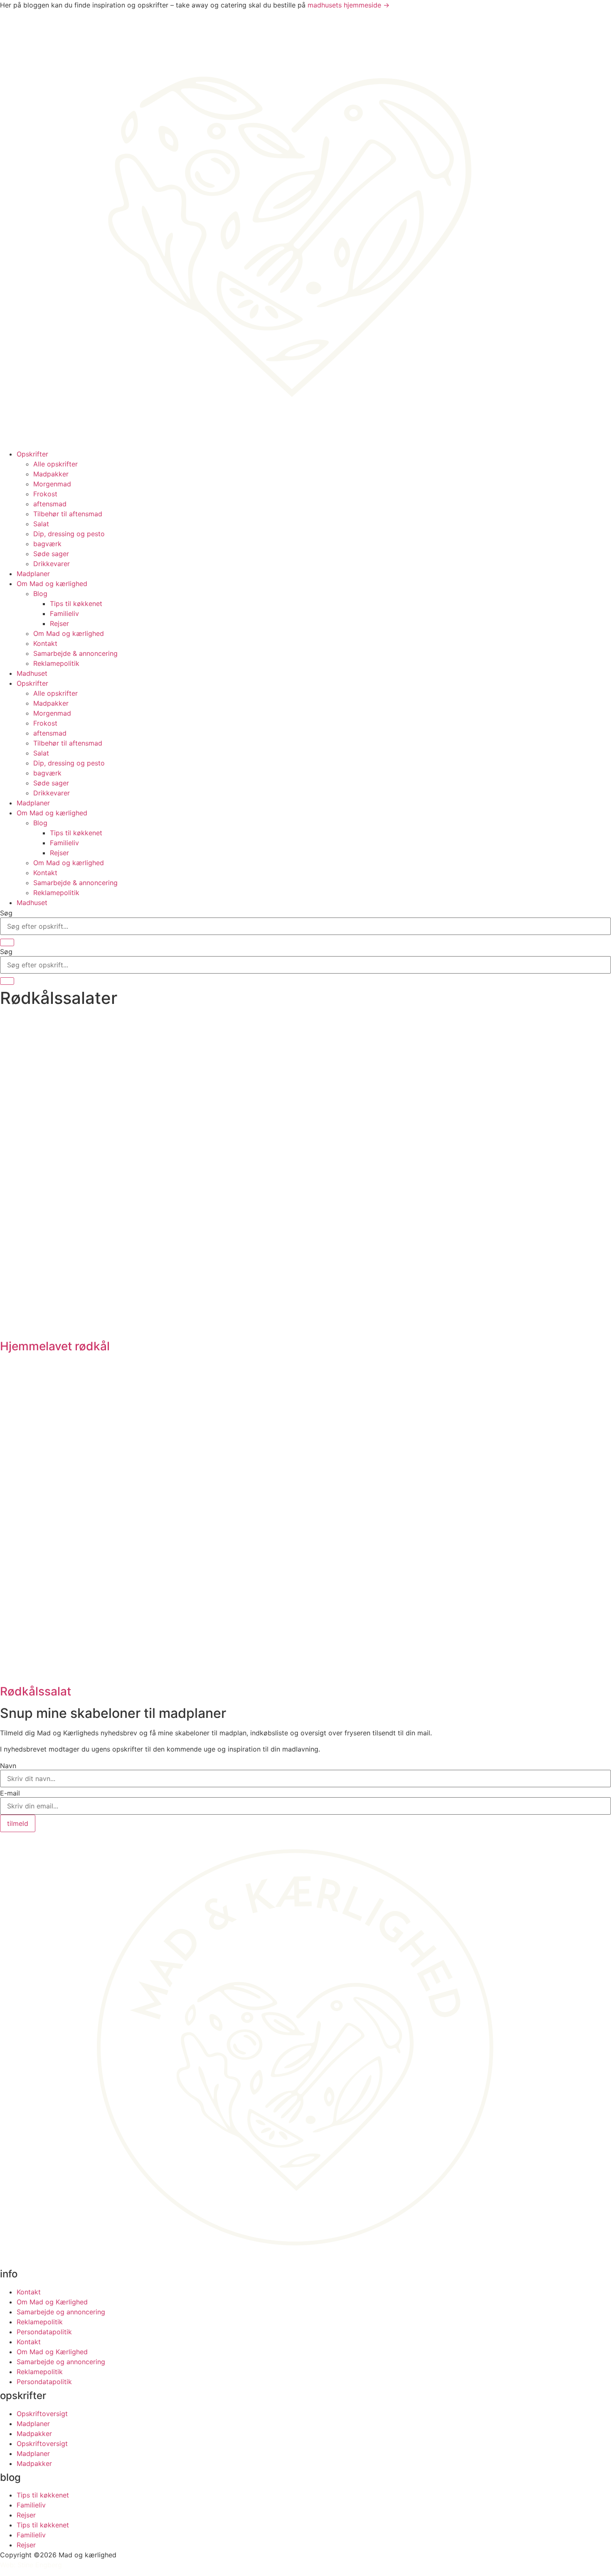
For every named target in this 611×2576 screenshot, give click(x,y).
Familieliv (64, 613)
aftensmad (50, 504)
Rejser (59, 623)
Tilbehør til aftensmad (68, 514)
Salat (41, 524)
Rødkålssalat (36, 1691)
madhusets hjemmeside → (349, 5)
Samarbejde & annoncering (75, 653)
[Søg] (7, 942)
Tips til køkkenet (76, 604)
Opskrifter (32, 454)
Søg (6, 913)
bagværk (47, 544)
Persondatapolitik (44, 2332)
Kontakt (45, 643)
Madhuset (32, 673)
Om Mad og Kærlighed (52, 2302)
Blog (40, 594)
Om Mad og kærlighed (52, 584)
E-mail (10, 1793)
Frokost (45, 494)
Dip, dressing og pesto (69, 534)
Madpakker (51, 474)
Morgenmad (52, 484)
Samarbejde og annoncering (61, 2312)
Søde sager (51, 554)
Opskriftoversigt (42, 2414)
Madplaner (33, 574)
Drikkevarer (52, 564)
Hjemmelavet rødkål (55, 1346)
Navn (8, 1766)
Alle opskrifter (55, 464)
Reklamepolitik (56, 663)
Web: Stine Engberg (31, 2565)
